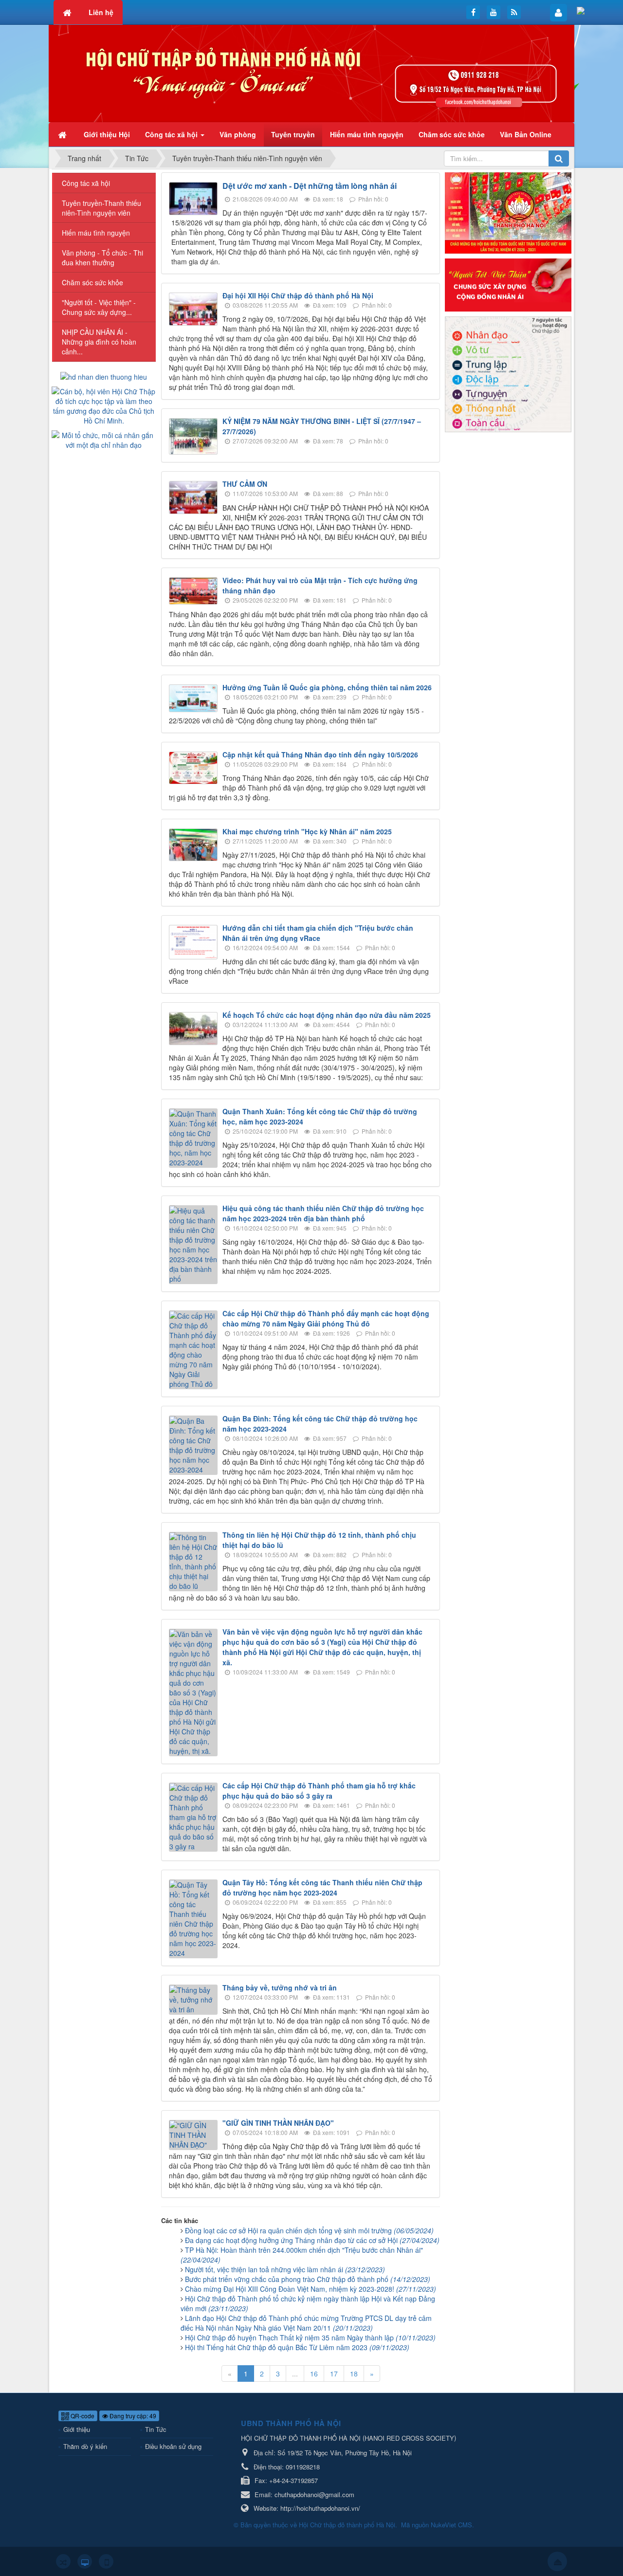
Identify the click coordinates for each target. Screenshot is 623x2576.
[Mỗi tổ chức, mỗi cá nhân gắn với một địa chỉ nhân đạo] (104, 439)
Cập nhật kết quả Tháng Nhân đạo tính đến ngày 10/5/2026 (320, 754)
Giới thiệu (77, 2429)
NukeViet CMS (451, 2525)
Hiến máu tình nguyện (96, 233)
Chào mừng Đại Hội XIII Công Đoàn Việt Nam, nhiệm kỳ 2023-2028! (311, 2289)
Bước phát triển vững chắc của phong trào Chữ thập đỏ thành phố (308, 2279)
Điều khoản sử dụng (173, 2446)
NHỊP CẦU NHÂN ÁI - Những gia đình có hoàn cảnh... (99, 342)
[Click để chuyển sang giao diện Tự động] (63, 2561)
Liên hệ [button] (101, 12)
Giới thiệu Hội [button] (107, 134)
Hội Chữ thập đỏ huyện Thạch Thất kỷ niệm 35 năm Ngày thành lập (310, 2337)
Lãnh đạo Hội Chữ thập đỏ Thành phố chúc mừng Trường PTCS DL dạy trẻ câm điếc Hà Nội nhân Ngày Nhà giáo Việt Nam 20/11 (306, 2323)
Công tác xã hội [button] (172, 134)
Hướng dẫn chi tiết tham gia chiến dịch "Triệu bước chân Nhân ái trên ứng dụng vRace (318, 933)
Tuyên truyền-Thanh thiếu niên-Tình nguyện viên (101, 208)
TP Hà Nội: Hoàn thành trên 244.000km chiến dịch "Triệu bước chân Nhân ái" (302, 2255)
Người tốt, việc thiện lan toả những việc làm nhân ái (285, 2269)
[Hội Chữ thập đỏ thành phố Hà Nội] (311, 73)
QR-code (82, 2416)
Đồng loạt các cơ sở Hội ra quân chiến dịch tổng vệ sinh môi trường (309, 2230)
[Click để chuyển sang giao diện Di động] (106, 2561)
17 (334, 2374)
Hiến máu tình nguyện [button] (367, 134)
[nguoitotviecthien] (508, 284)
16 (314, 2374)
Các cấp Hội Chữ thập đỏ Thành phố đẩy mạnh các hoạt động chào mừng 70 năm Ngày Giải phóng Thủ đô (326, 1318)
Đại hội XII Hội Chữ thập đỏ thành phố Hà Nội (298, 295)
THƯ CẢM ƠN (245, 484)
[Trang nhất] (63, 134)
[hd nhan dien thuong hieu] (104, 376)
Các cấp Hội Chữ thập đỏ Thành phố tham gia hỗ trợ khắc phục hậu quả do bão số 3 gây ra (319, 1791)
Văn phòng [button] (238, 134)
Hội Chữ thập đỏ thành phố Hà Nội (347, 2525)
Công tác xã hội (86, 183)
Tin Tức (156, 2429)
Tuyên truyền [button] (293, 134)
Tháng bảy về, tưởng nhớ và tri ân (280, 1987)
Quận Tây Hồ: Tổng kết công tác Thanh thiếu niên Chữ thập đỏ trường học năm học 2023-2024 (322, 1887)
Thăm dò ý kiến (85, 2446)
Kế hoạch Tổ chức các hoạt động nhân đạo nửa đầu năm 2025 (327, 1015)
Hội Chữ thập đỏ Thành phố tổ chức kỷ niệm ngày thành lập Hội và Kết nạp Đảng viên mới (308, 2303)
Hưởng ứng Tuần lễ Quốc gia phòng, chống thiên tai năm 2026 (327, 687)
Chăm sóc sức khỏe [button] (452, 134)
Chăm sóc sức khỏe (92, 282)
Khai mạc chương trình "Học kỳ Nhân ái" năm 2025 (307, 831)
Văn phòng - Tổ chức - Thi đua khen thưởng (102, 258)
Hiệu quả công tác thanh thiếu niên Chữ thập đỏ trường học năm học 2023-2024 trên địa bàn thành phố (323, 1213)
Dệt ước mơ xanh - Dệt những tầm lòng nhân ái (310, 186)
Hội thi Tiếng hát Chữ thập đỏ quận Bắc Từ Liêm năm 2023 (297, 2347)
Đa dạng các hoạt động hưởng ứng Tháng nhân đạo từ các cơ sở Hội (312, 2240)
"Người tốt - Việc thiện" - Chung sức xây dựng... (99, 307)
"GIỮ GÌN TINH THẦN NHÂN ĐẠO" (278, 2123)
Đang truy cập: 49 (132, 2416)
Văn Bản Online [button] (526, 134)
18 (354, 2374)
